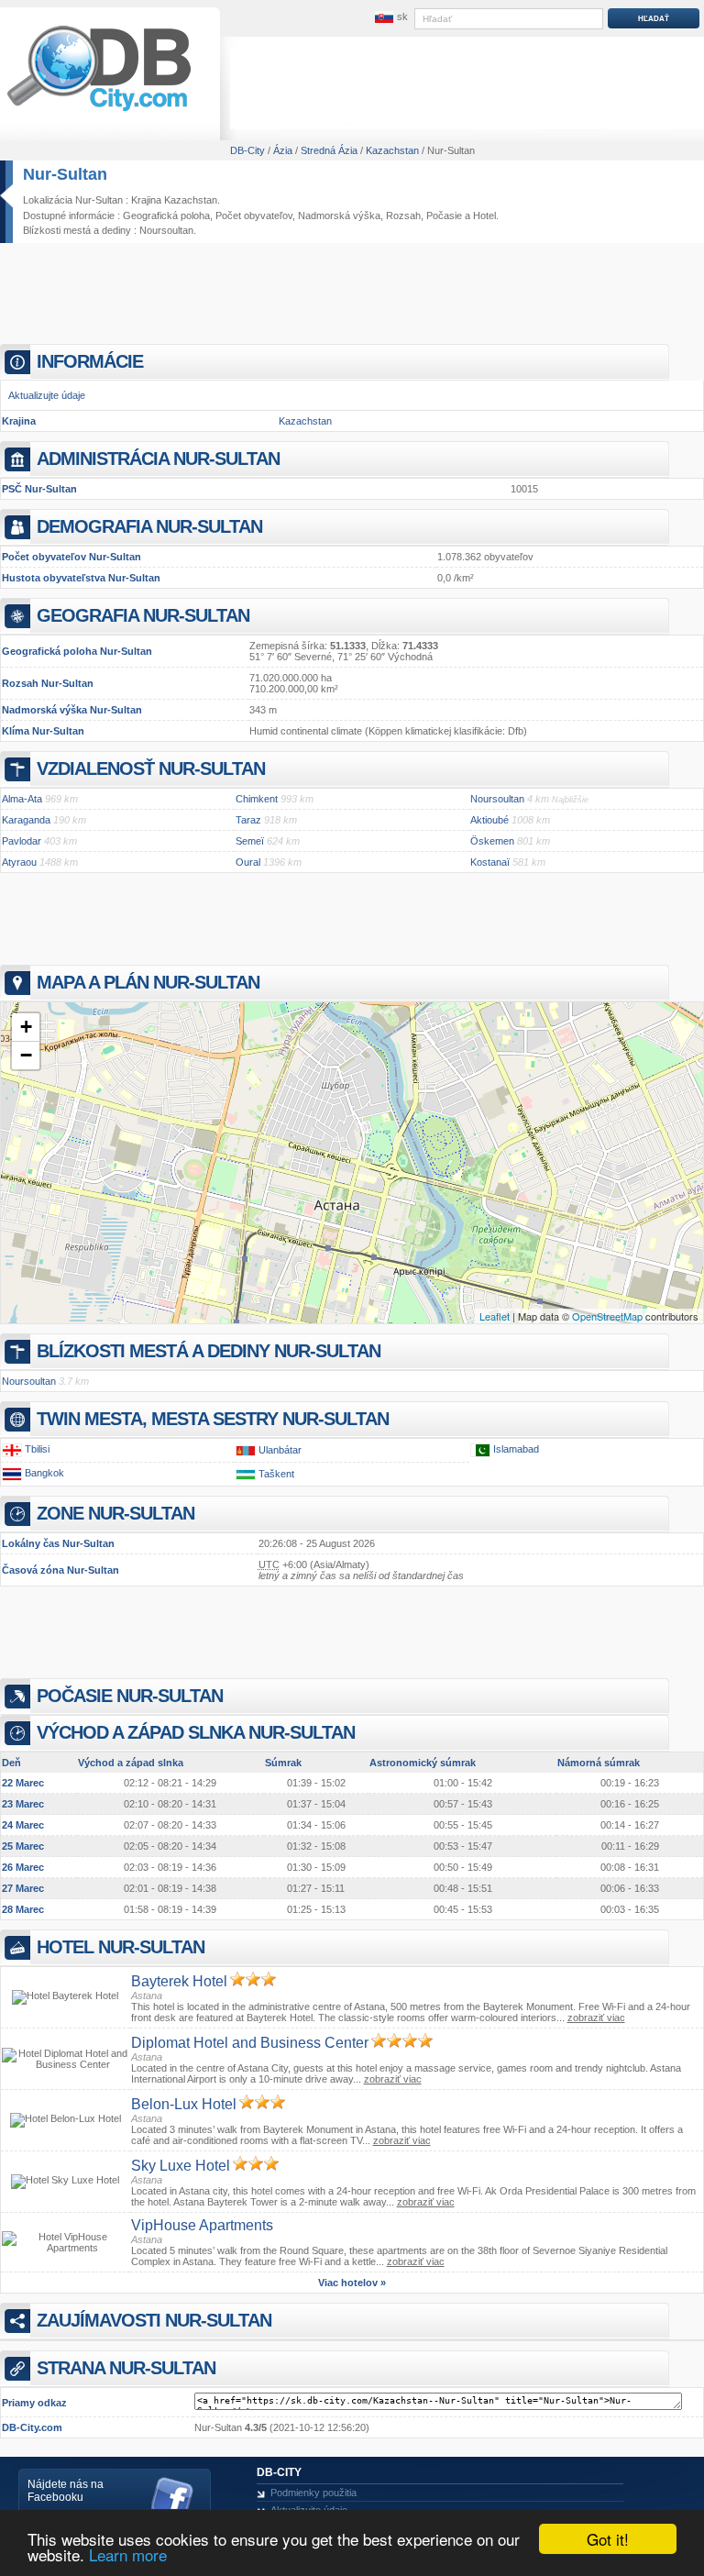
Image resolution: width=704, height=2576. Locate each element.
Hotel (484, 216)
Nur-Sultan (65, 174)
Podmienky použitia (313, 2493)
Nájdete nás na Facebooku (66, 2491)
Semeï (250, 841)
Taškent (276, 1474)
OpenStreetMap (607, 1316)
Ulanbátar (280, 1450)
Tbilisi (37, 1449)
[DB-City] (99, 111)
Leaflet (495, 1316)
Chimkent (257, 799)
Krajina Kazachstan (174, 200)
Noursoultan (166, 230)
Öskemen (492, 841)
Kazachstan (305, 421)
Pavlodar (22, 841)
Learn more (128, 2554)
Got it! (608, 2539)
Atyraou (19, 862)
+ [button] (26, 1027)
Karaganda (26, 820)
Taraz (248, 820)
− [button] (26, 1055)
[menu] (390, 17)
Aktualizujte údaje (47, 395)
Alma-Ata (22, 799)
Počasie (444, 216)
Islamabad (516, 1450)
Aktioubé (489, 820)
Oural (248, 862)
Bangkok (44, 1473)
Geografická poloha (166, 216)
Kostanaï (490, 862)
